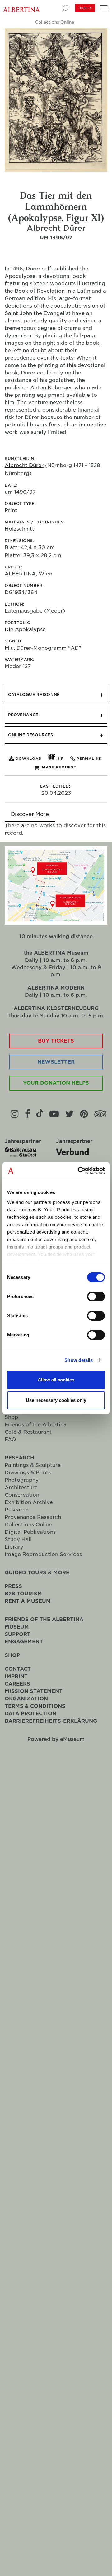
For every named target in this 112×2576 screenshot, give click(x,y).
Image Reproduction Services (43, 1554)
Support (18, 1634)
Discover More (30, 814)
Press (13, 1586)
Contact (18, 1669)
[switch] (96, 1297)
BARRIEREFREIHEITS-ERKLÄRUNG (51, 1721)
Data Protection (30, 1714)
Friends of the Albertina (36, 1425)
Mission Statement (34, 1691)
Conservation (22, 1495)
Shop (11, 1417)
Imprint (16, 1676)
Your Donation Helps (56, 1083)
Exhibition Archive (29, 1502)
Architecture (21, 1487)
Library (14, 1547)
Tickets (85, 8)
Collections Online (55, 22)
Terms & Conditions (35, 1706)
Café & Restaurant (28, 1432)
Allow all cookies (56, 1380)
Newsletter (56, 1062)
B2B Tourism (23, 1594)
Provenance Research (33, 1517)
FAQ (10, 1439)
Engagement (24, 1642)
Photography (22, 1480)
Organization (26, 1699)
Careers (17, 1684)
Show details (79, 1360)
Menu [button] (103, 8)
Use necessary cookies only (56, 1400)
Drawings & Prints (28, 1473)
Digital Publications (30, 1532)
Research (19, 1458)
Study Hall (18, 1539)
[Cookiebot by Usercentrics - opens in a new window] (79, 1171)
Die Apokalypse (25, 630)
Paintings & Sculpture (33, 1465)
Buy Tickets (56, 1041)
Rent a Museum (28, 1601)
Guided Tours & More (37, 1573)
